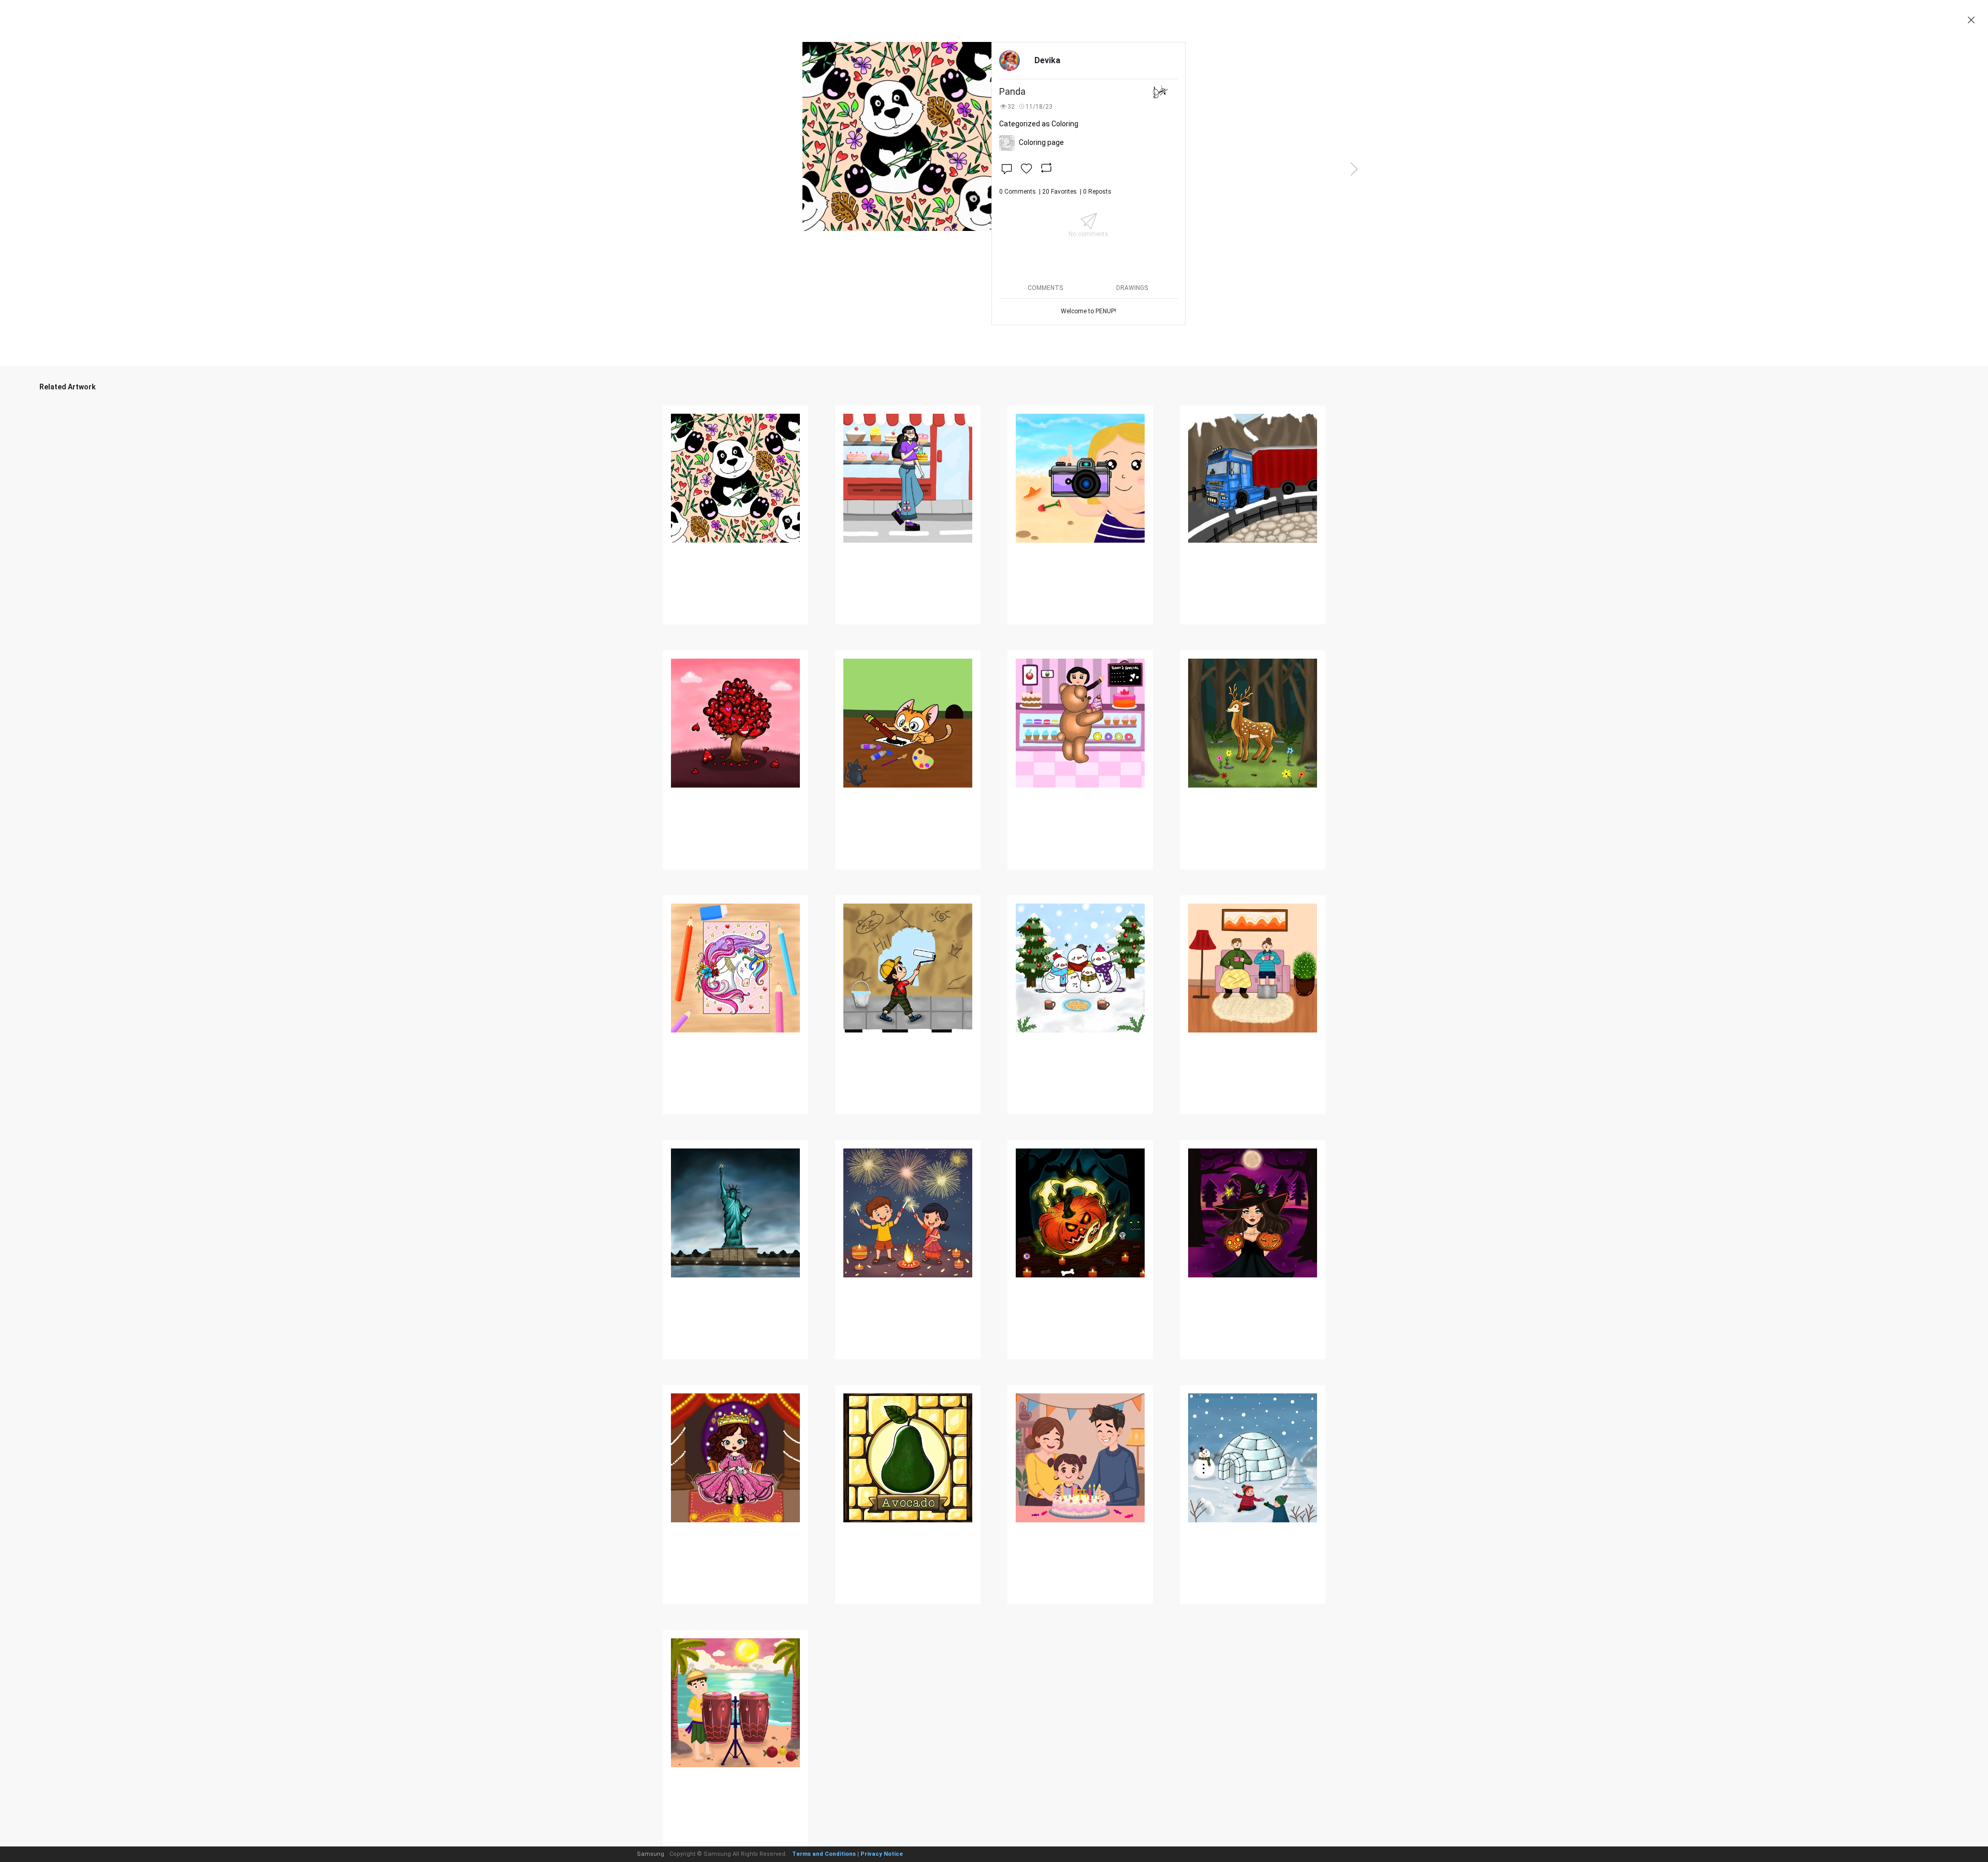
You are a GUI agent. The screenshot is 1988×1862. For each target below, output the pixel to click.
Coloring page (1041, 142)
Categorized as (1039, 124)
